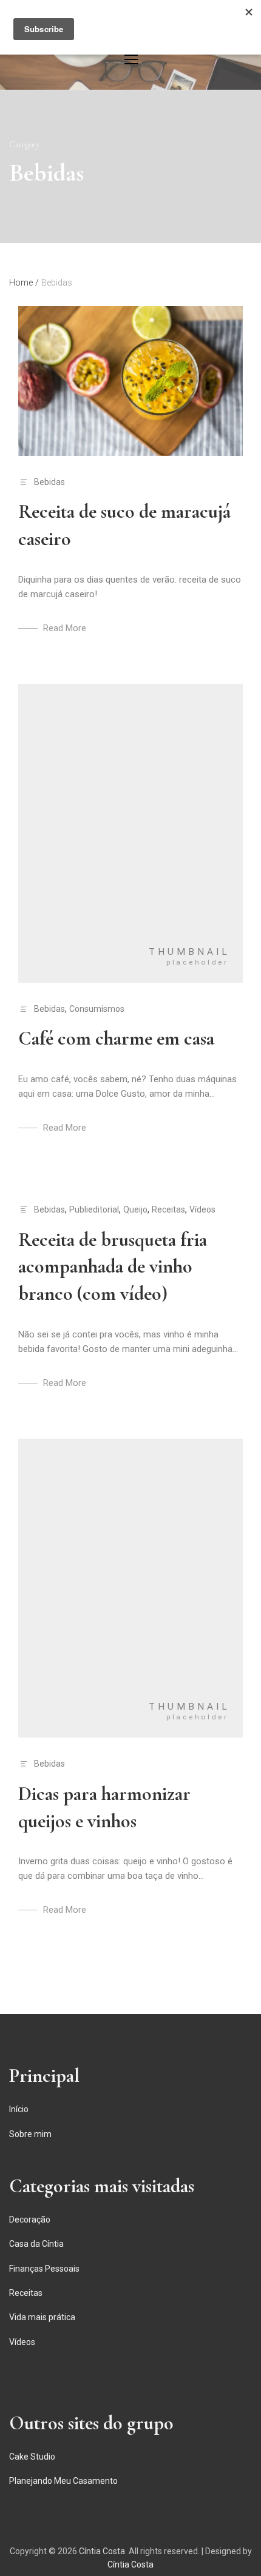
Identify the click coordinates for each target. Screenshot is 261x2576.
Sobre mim (30, 2134)
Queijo (135, 1209)
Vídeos (202, 1209)
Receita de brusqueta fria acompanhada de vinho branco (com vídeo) (113, 1267)
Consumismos (97, 1009)
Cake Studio (32, 2457)
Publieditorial (94, 1209)
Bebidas (49, 482)
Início (19, 2109)
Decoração (30, 2220)
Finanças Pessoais (44, 2269)
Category (24, 145)
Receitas (168, 1209)
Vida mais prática (42, 2317)
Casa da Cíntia (36, 2244)
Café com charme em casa (116, 1038)
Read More (65, 628)
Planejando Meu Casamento (63, 2481)
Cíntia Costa (102, 2551)
